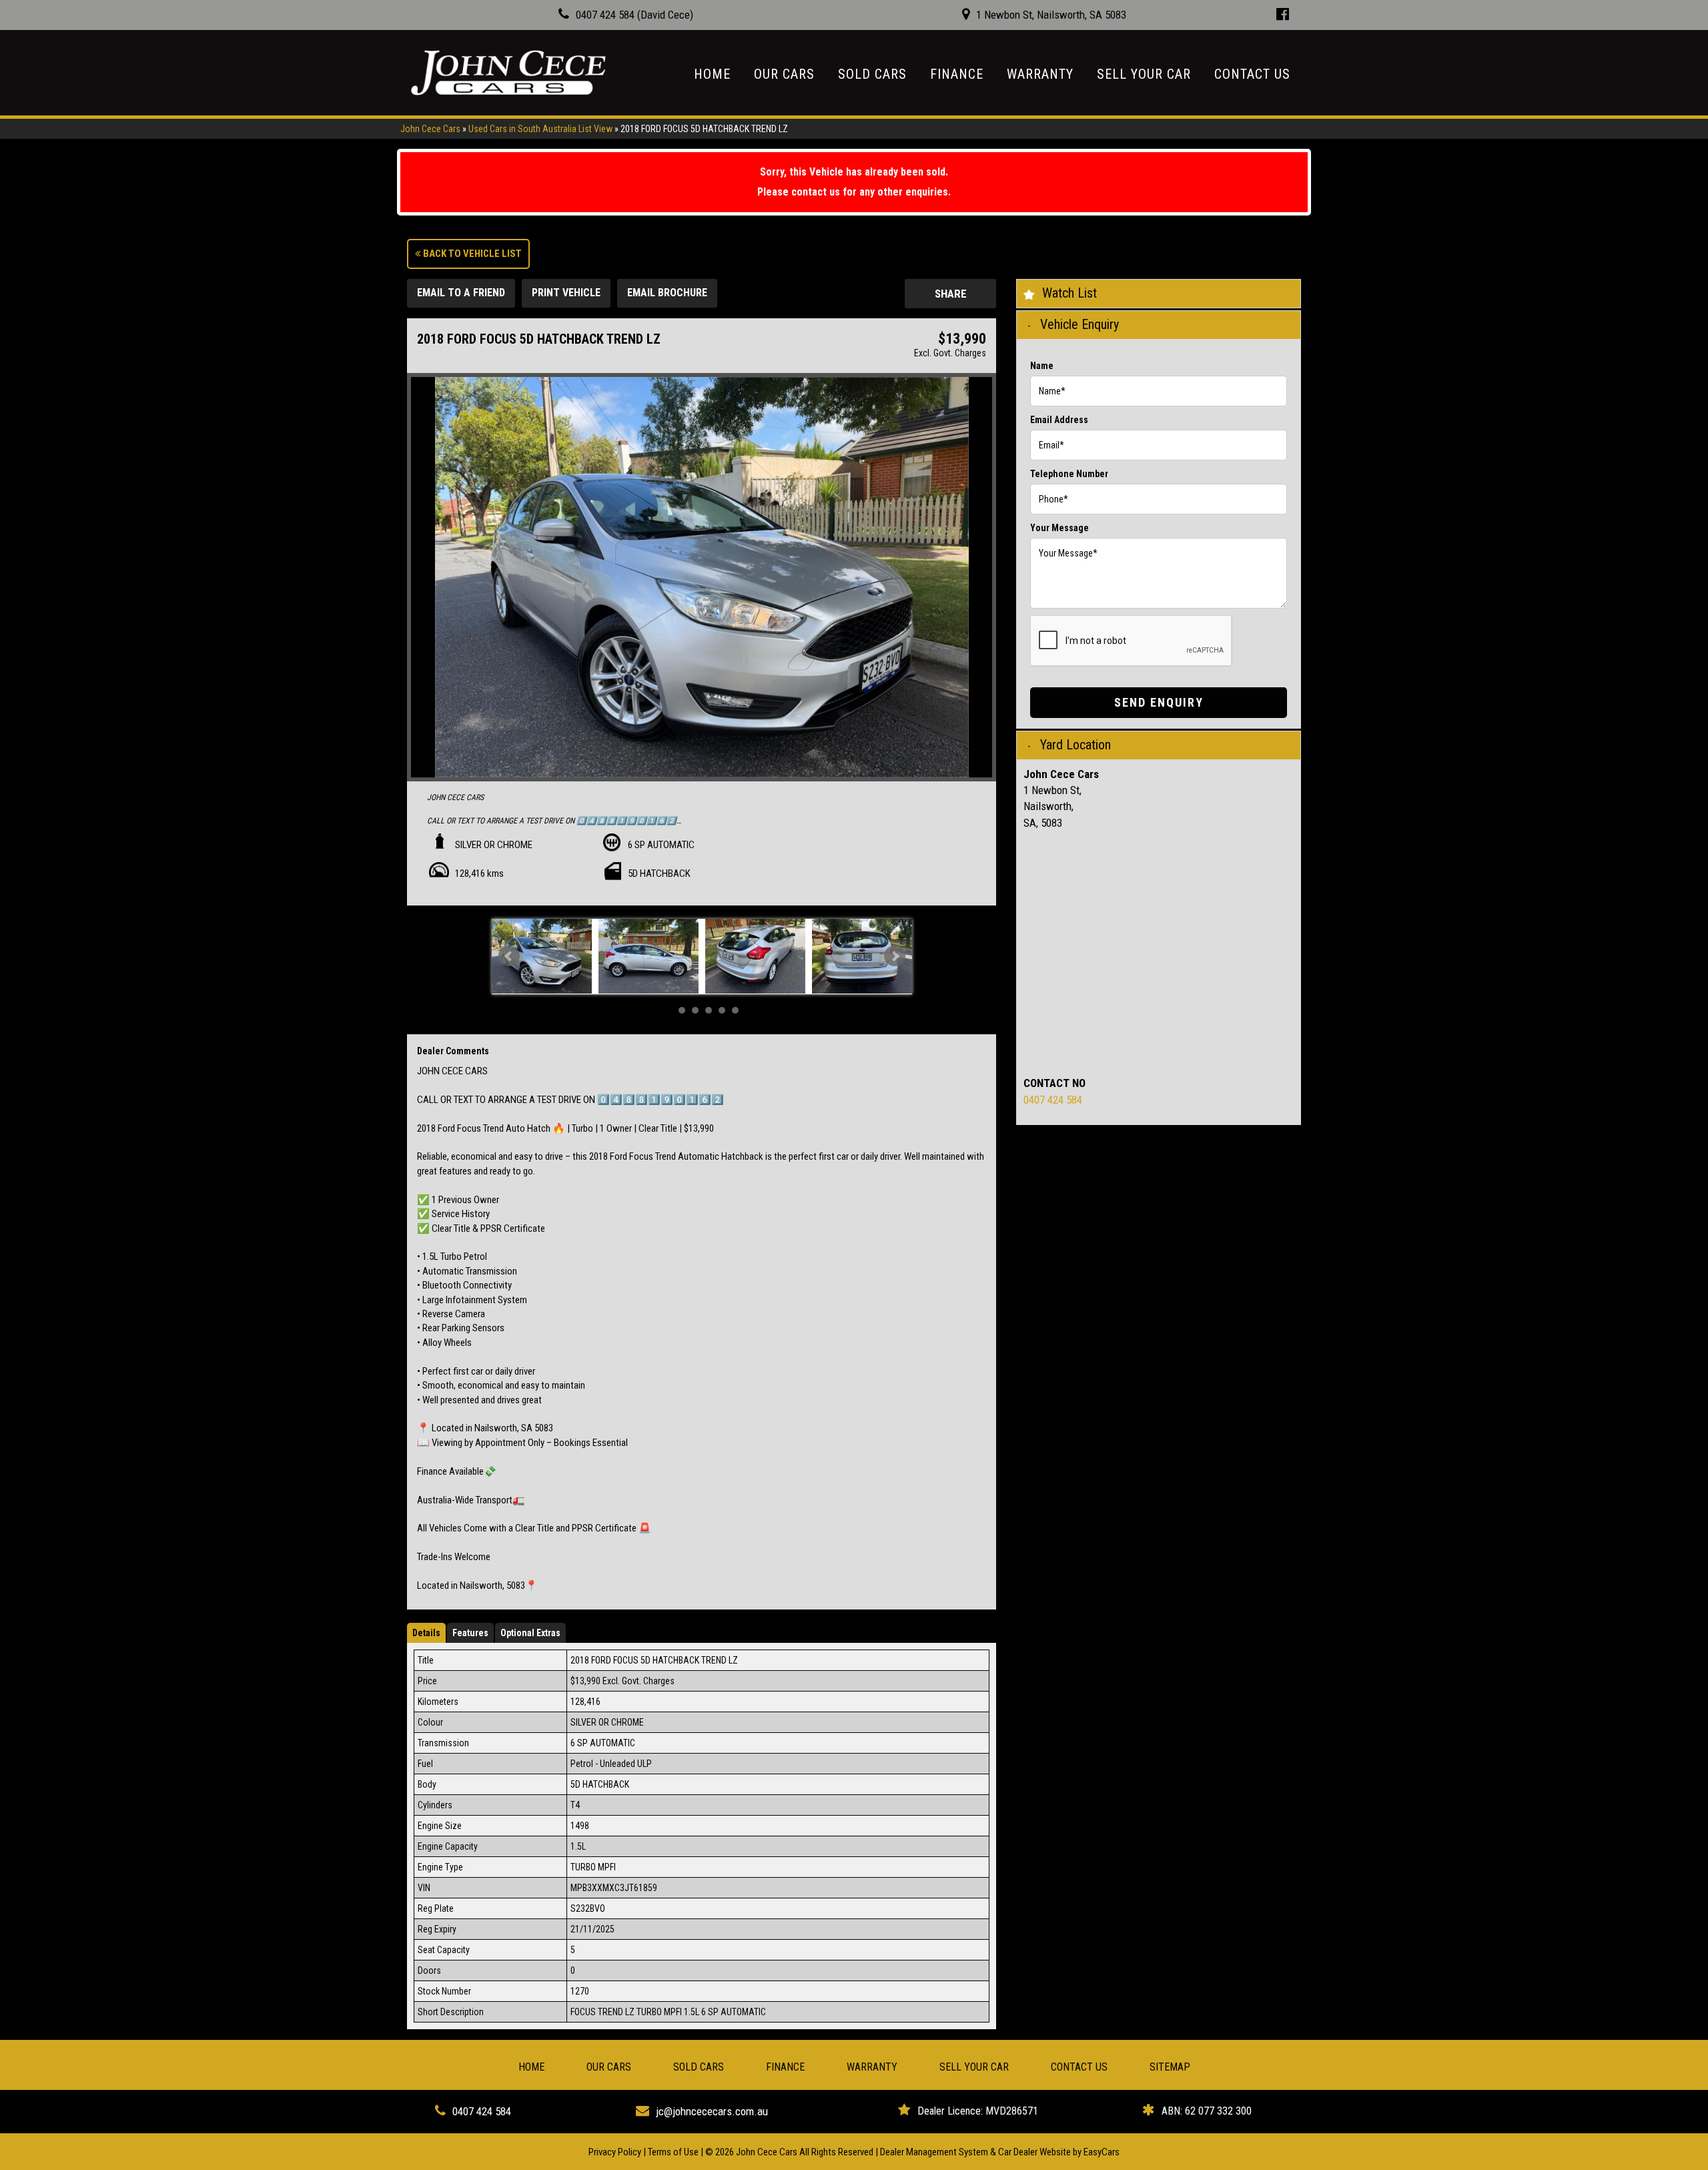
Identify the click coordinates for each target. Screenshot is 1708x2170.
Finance (957, 74)
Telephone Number (1069, 474)
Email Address (1059, 420)
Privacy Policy (616, 2152)
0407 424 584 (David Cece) (634, 15)
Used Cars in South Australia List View (540, 129)
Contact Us (1252, 74)
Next (895, 956)
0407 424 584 (1053, 1100)
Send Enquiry (1159, 702)
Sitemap (1170, 2067)
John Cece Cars (430, 129)
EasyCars (1102, 2152)
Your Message (1059, 528)
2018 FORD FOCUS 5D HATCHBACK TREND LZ (704, 129)
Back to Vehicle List (471, 254)
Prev (509, 956)
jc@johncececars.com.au (712, 2111)
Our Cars (784, 74)
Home (712, 74)
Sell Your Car (1144, 74)
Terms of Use (674, 2152)
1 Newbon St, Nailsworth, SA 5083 (1051, 15)
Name (1042, 366)
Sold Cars (872, 74)
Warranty (1040, 74)
